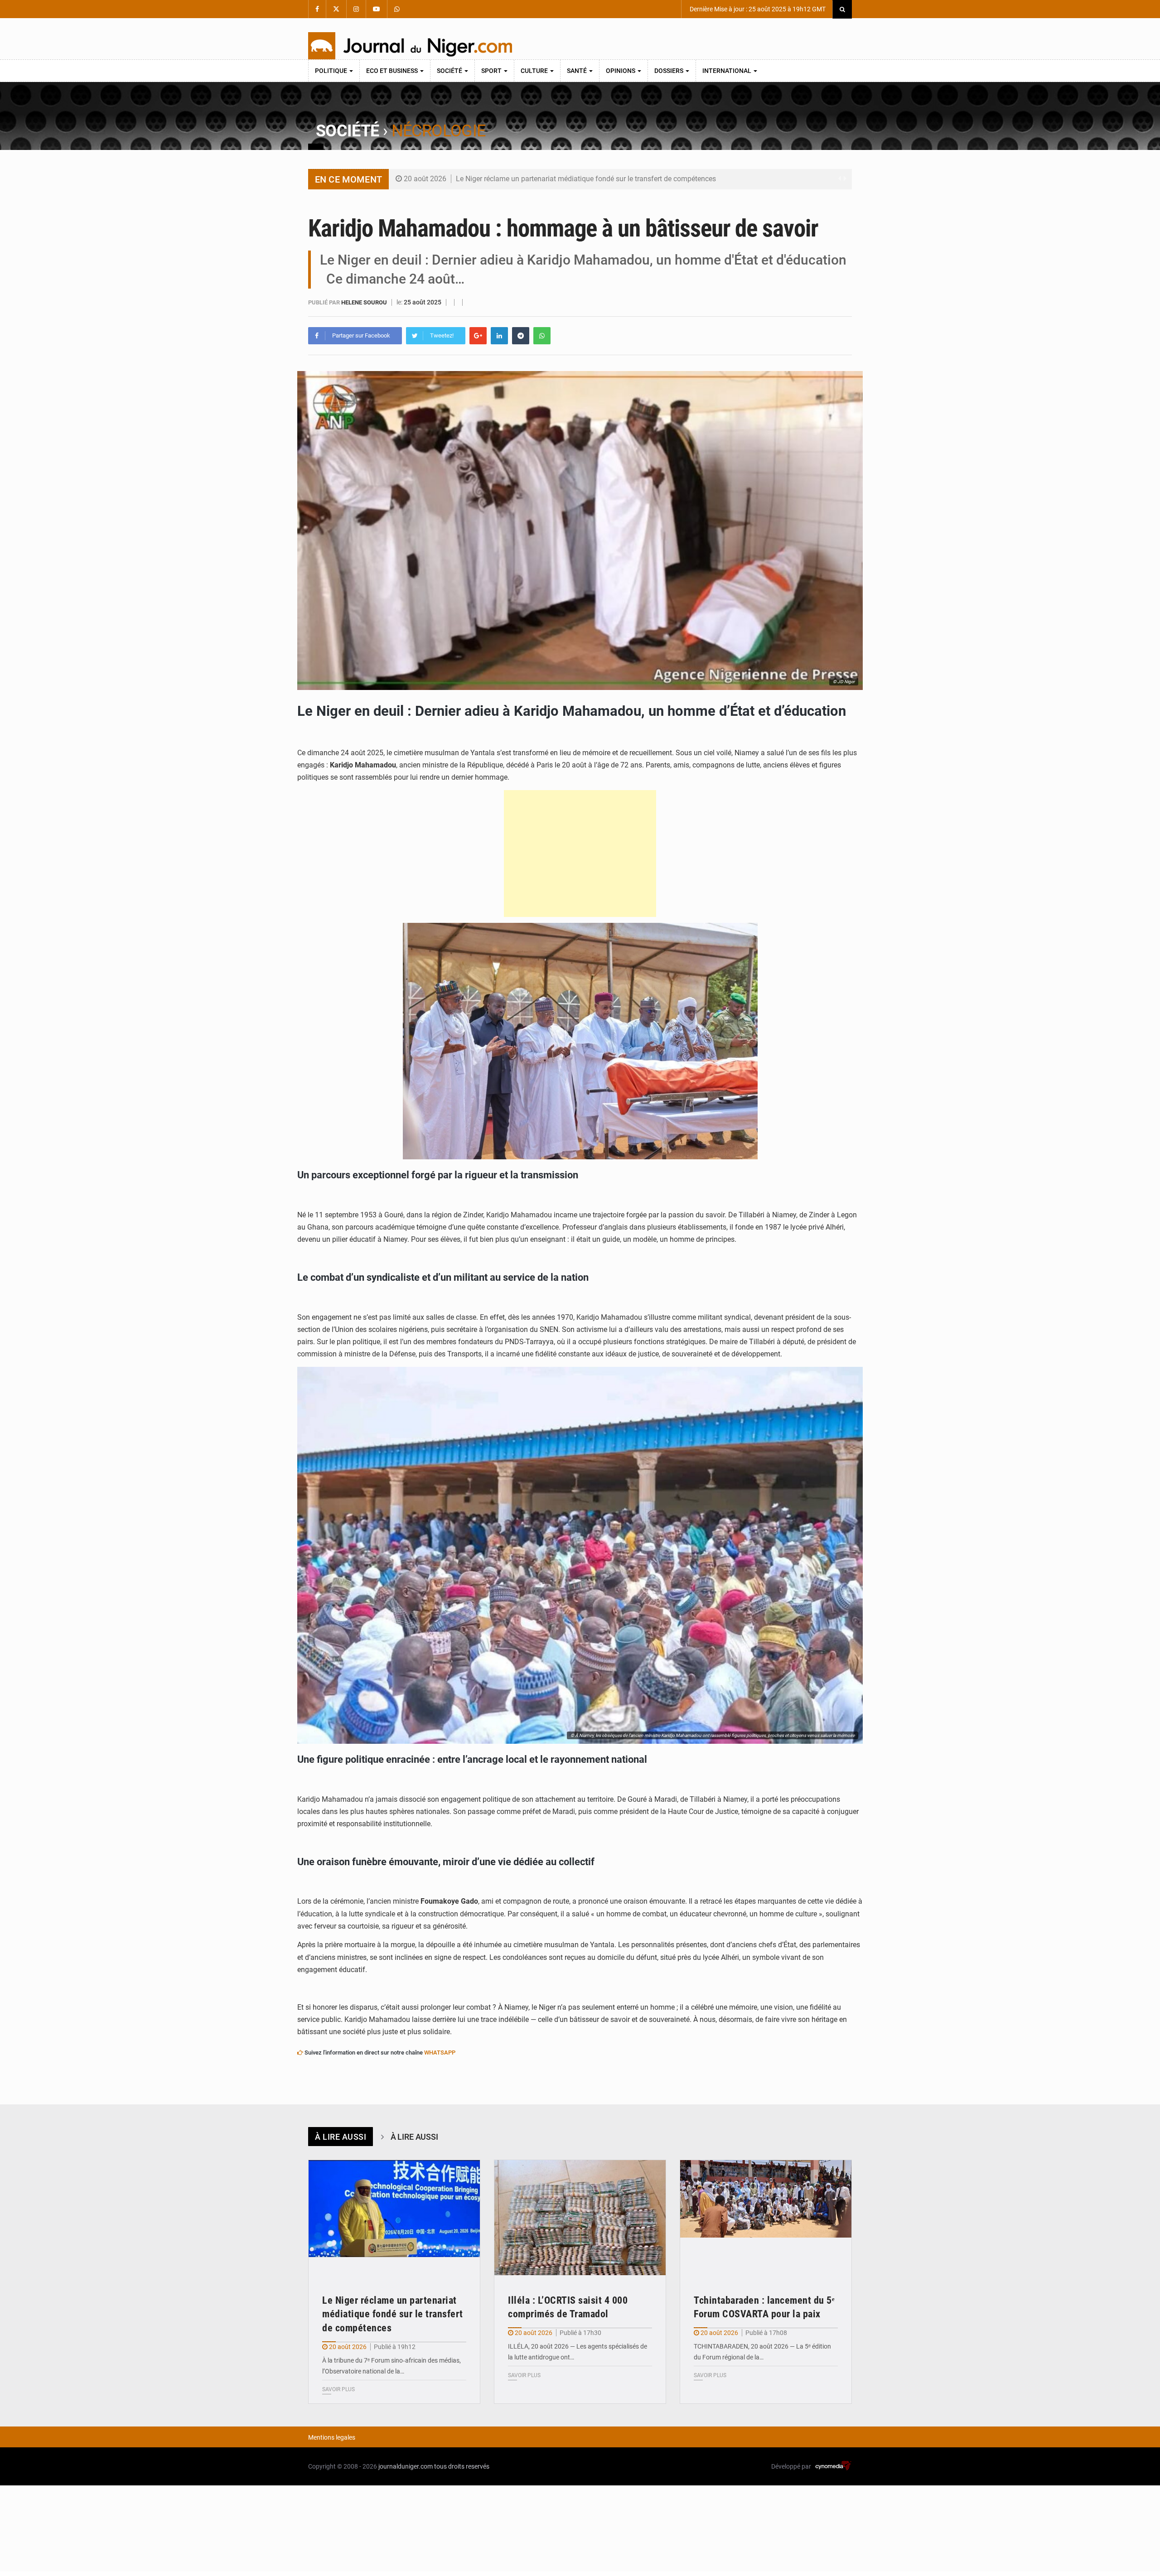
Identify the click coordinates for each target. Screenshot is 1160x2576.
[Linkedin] (499, 336)
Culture (535, 71)
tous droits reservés (462, 2466)
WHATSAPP (440, 2053)
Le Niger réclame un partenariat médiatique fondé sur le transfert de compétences (586, 179)
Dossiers (669, 71)
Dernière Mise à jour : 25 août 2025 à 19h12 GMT (757, 9)
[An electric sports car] (394, 2217)
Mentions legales (332, 2437)
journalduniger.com (406, 2466)
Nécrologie (439, 131)
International (727, 71)
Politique (332, 71)
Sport (492, 71)
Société (450, 71)
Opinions (621, 71)
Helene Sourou (365, 302)
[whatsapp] (542, 336)
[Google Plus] (478, 336)
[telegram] (521, 336)
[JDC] (410, 46)
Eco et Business (393, 71)
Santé (578, 71)
